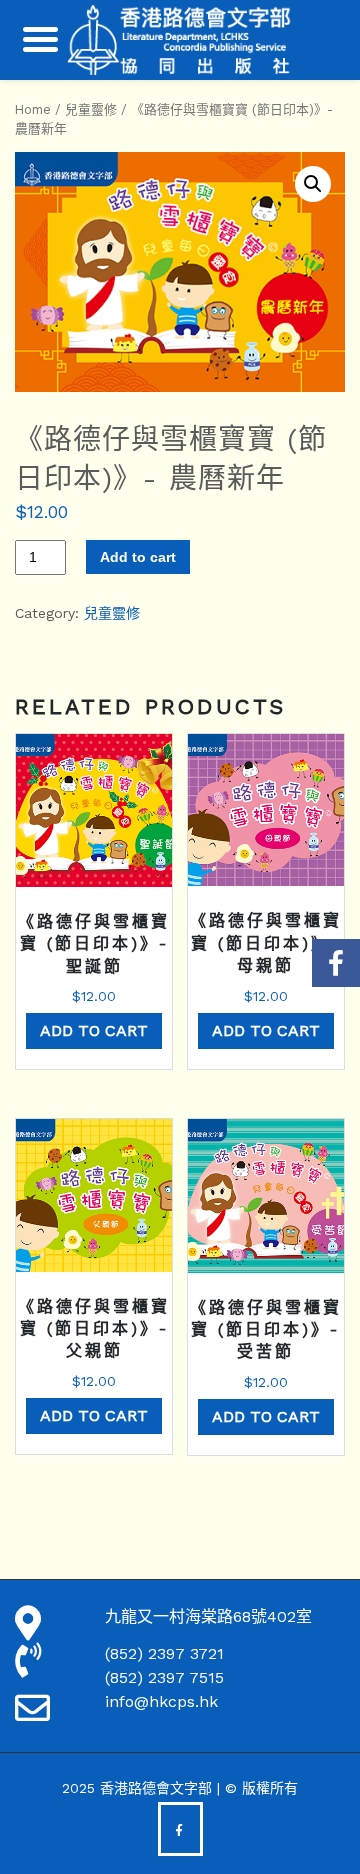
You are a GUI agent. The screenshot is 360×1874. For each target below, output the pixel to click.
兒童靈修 (91, 109)
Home (33, 109)
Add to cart (138, 557)
